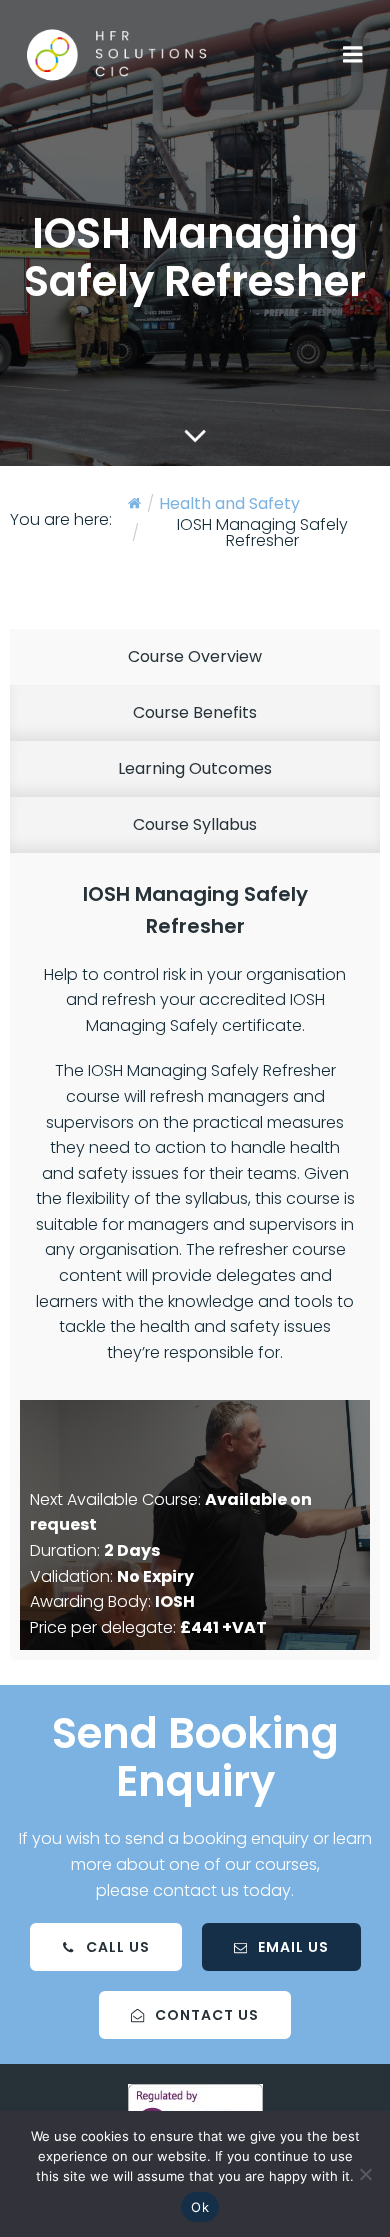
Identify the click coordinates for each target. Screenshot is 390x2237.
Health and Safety (229, 504)
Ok (200, 2207)
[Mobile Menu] (353, 55)
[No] (365, 2174)
